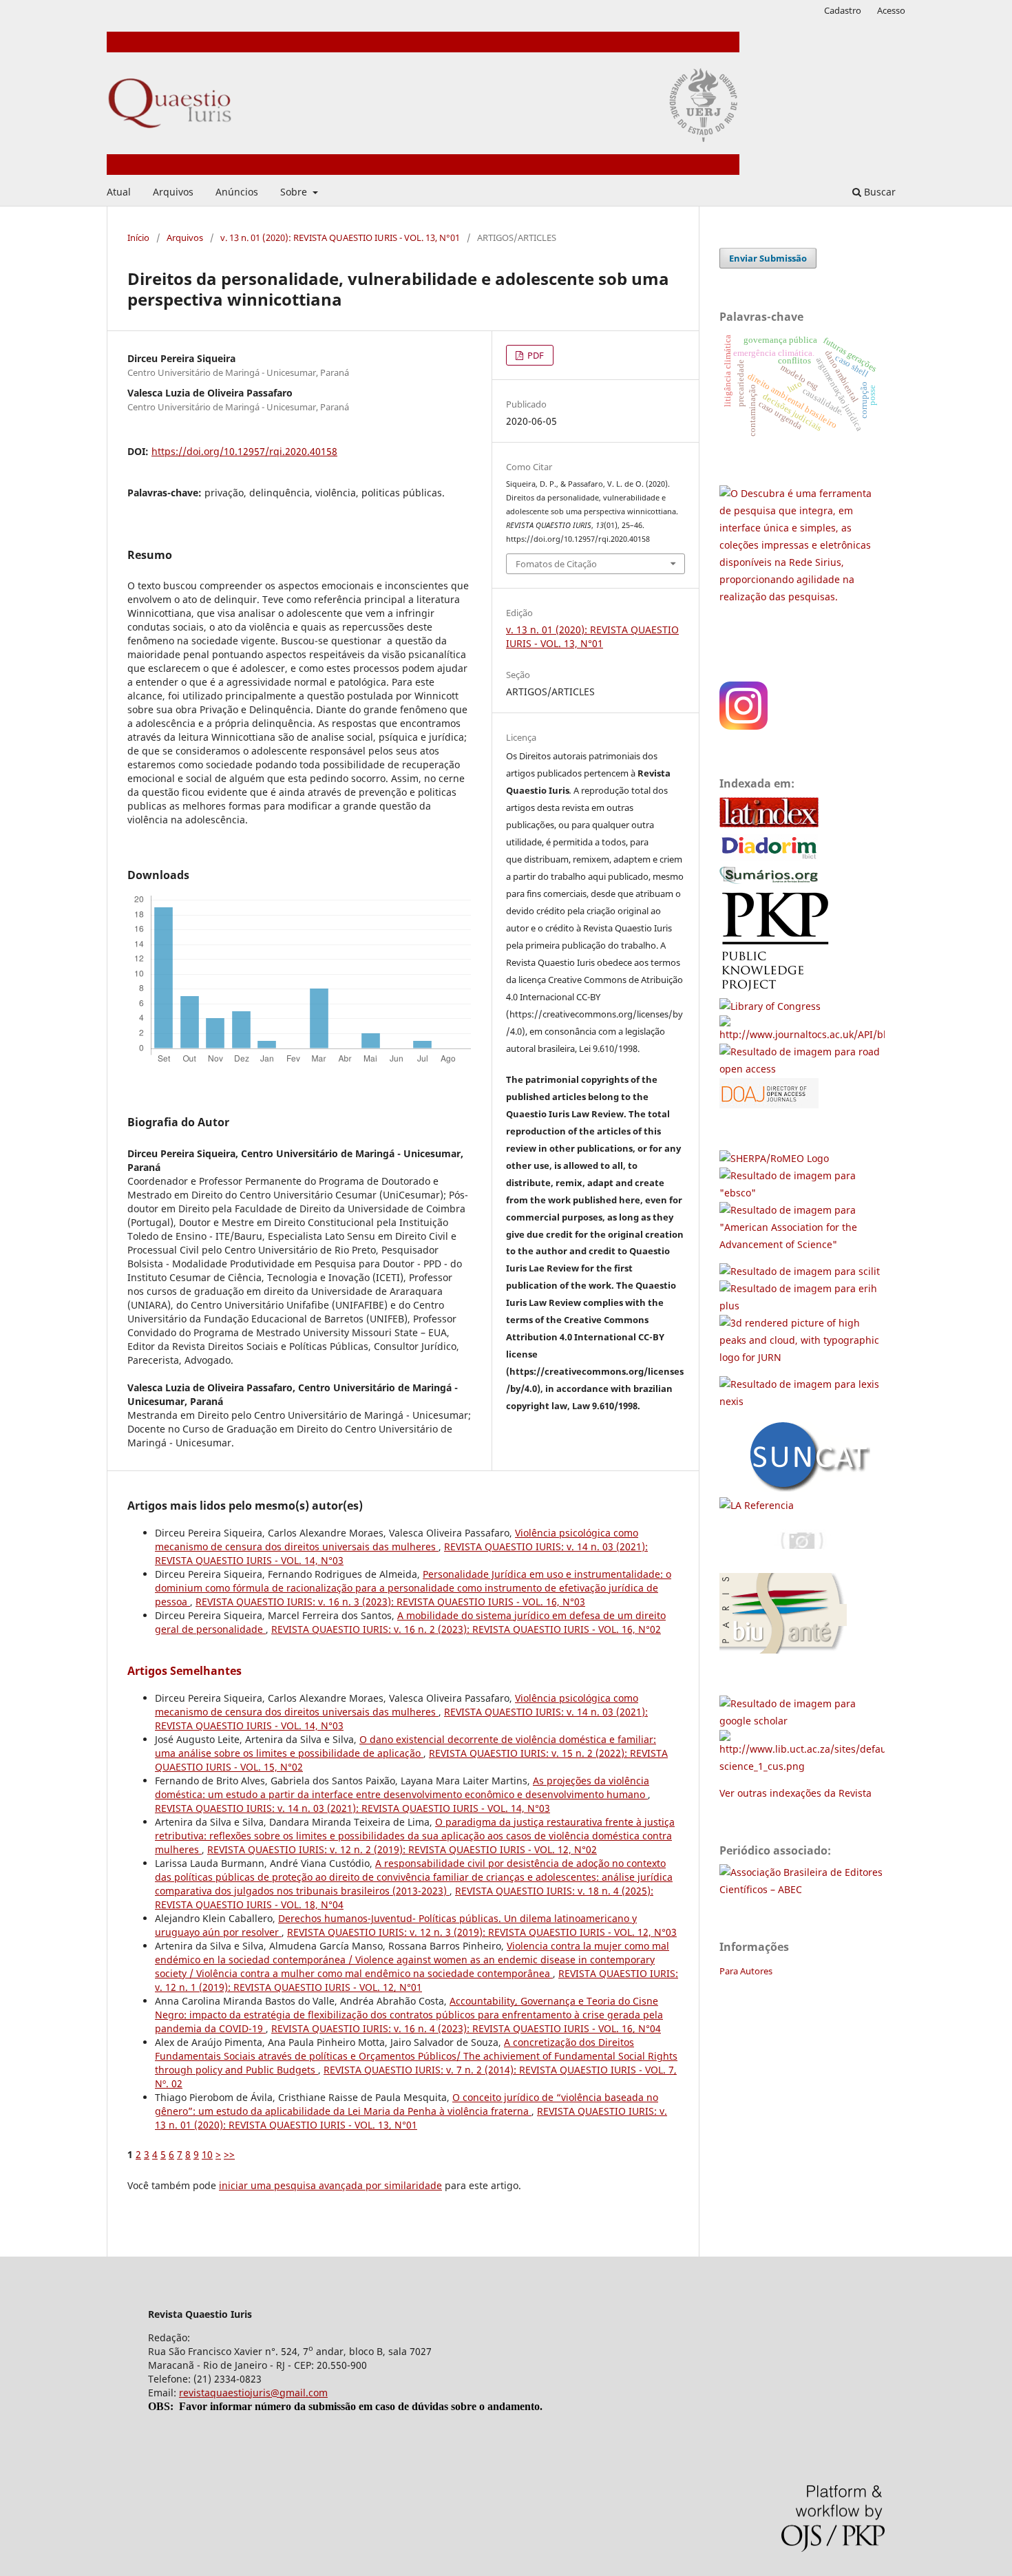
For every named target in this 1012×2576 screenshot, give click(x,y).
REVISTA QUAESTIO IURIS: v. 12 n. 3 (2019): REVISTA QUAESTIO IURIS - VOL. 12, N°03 (482, 1932)
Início (138, 237)
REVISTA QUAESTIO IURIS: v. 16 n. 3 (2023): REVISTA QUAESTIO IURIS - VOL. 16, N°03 (390, 1602)
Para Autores (746, 1971)
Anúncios (237, 192)
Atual (119, 192)
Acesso (891, 10)
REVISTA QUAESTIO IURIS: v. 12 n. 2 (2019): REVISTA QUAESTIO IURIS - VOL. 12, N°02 (402, 1849)
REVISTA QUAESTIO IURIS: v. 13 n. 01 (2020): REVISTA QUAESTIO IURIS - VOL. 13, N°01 (411, 2118)
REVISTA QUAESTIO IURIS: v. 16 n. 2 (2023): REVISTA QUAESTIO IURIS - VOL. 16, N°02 (466, 1629)
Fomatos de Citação (556, 564)
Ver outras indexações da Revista (795, 1793)
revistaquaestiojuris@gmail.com (253, 2393)
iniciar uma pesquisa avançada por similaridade (330, 2185)
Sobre (295, 192)
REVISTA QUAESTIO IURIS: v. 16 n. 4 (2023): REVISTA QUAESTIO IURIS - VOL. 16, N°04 (466, 2028)
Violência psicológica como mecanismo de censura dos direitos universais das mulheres (397, 1540)
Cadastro (843, 10)
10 (207, 2154)
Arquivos (173, 192)
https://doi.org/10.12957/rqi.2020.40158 (244, 451)
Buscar (878, 192)
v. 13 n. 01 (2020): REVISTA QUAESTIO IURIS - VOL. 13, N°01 (340, 237)
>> (229, 2154)
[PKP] (780, 989)
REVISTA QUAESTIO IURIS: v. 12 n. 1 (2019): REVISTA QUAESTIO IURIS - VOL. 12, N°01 (417, 1980)
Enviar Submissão (768, 258)
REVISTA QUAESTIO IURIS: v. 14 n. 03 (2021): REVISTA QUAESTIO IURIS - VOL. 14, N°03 (352, 1808)
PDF (535, 355)
